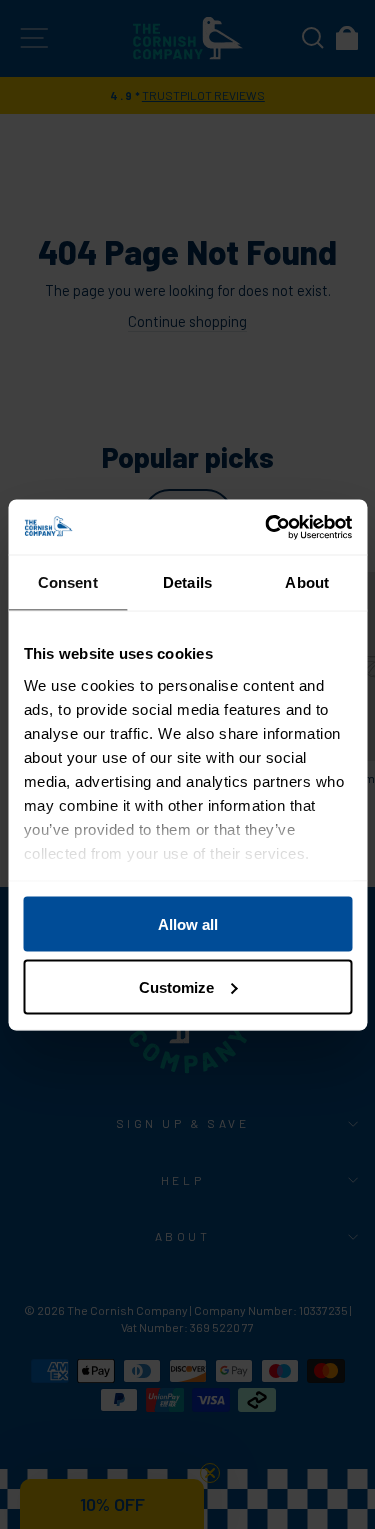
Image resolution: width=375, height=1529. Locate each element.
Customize (176, 986)
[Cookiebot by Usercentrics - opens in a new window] (267, 527)
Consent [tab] (68, 582)
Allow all (188, 924)
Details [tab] (187, 582)
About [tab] (307, 582)
